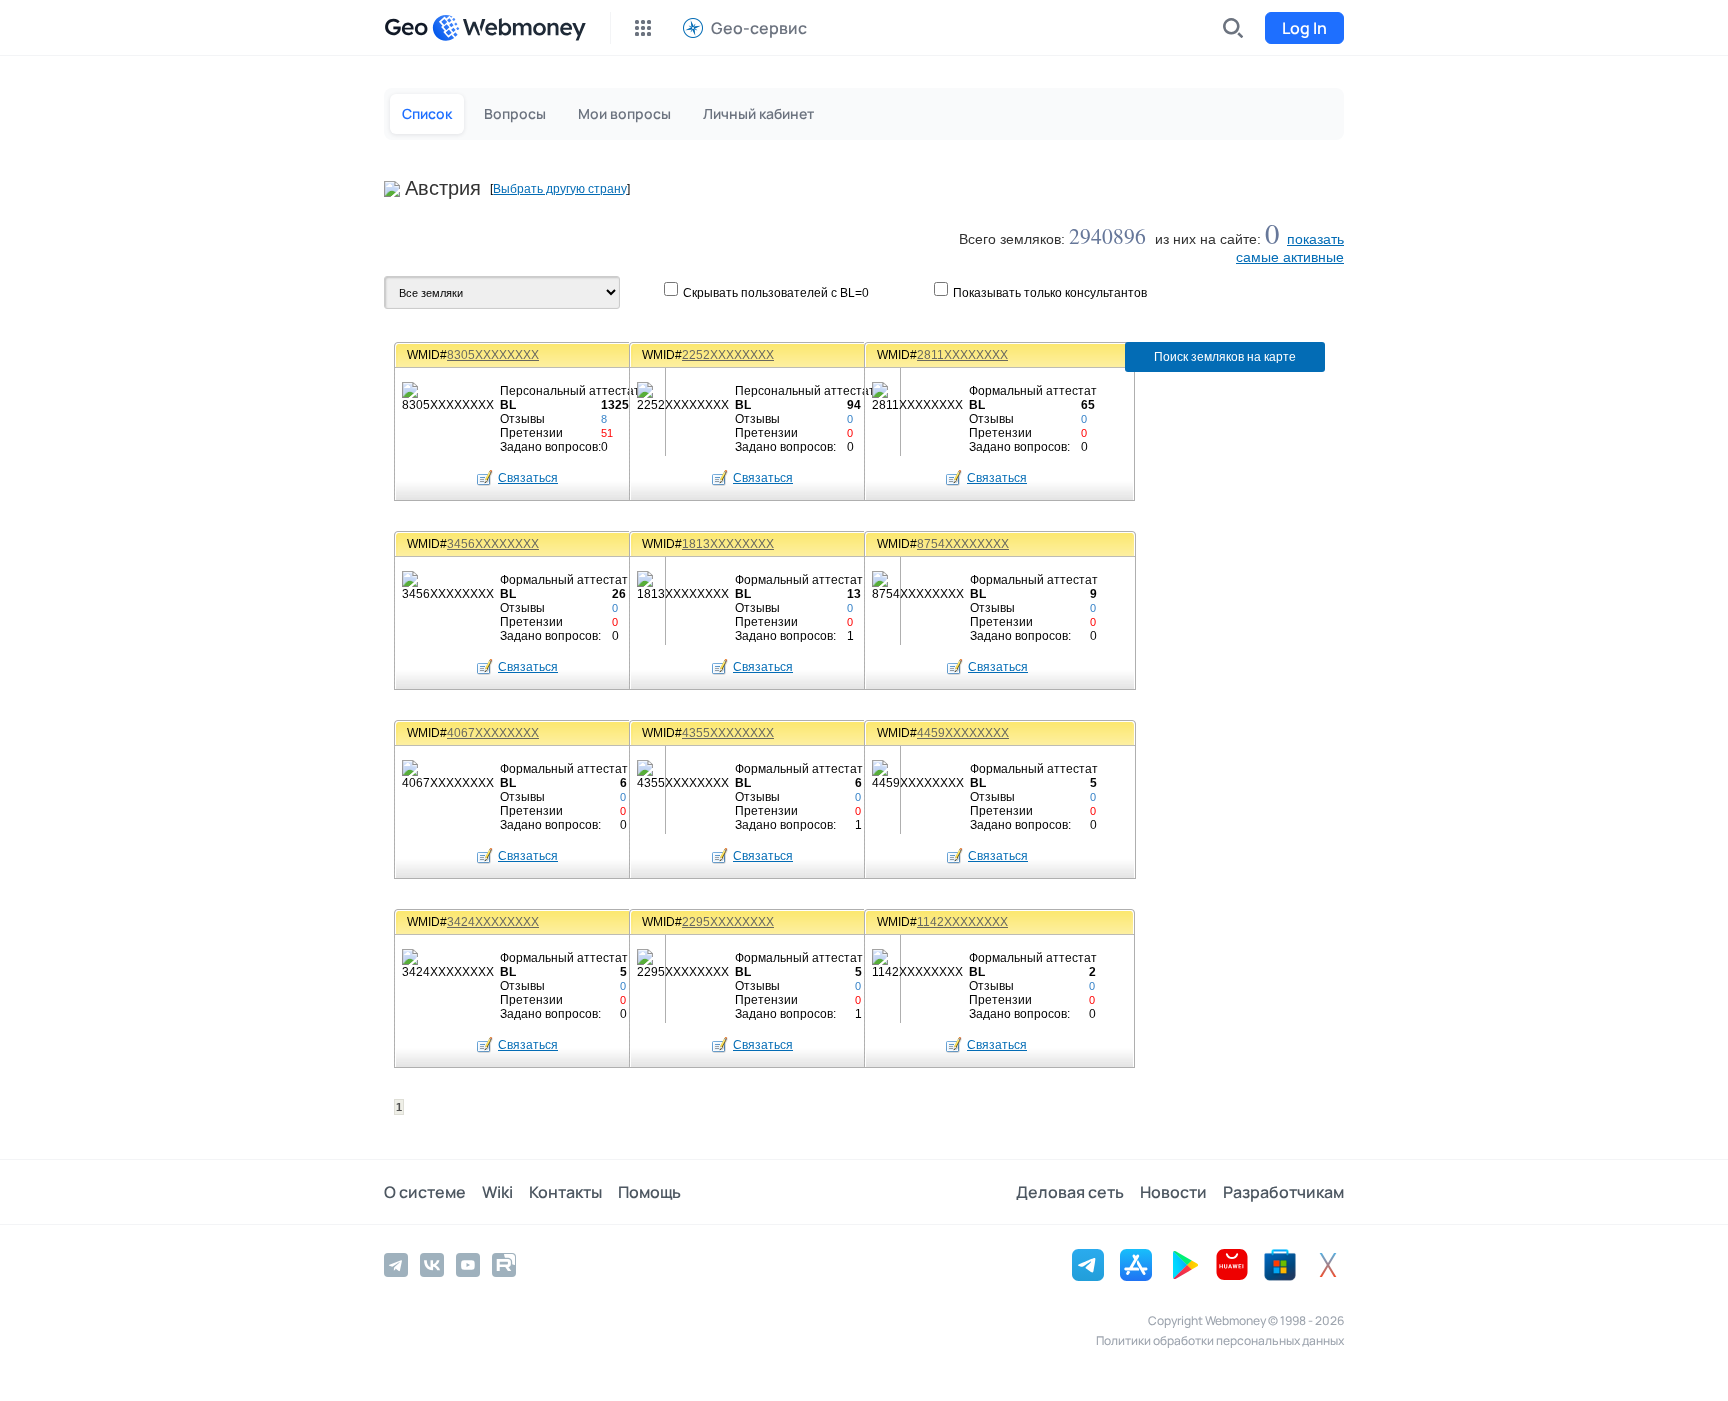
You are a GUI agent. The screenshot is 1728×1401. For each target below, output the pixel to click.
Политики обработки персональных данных (1220, 1340)
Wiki (497, 1192)
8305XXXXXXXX (493, 355)
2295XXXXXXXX (728, 922)
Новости (1173, 1192)
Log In (1304, 28)
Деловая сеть (1070, 1192)
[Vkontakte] (432, 1265)
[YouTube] (468, 1265)
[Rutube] (504, 1265)
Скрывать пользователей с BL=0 (776, 293)
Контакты (565, 1192)
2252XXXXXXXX (728, 355)
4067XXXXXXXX (493, 733)
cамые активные (1290, 257)
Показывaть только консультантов (1050, 293)
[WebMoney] (509, 28)
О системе (425, 1192)
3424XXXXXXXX (493, 922)
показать (1315, 239)
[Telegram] (396, 1265)
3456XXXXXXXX (493, 544)
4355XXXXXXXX (728, 733)
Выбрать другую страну (560, 189)
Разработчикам (1283, 1192)
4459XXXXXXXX (963, 733)
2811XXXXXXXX (962, 355)
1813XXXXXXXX (728, 544)
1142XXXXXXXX (962, 922)
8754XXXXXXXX (963, 544)
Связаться (528, 478)
